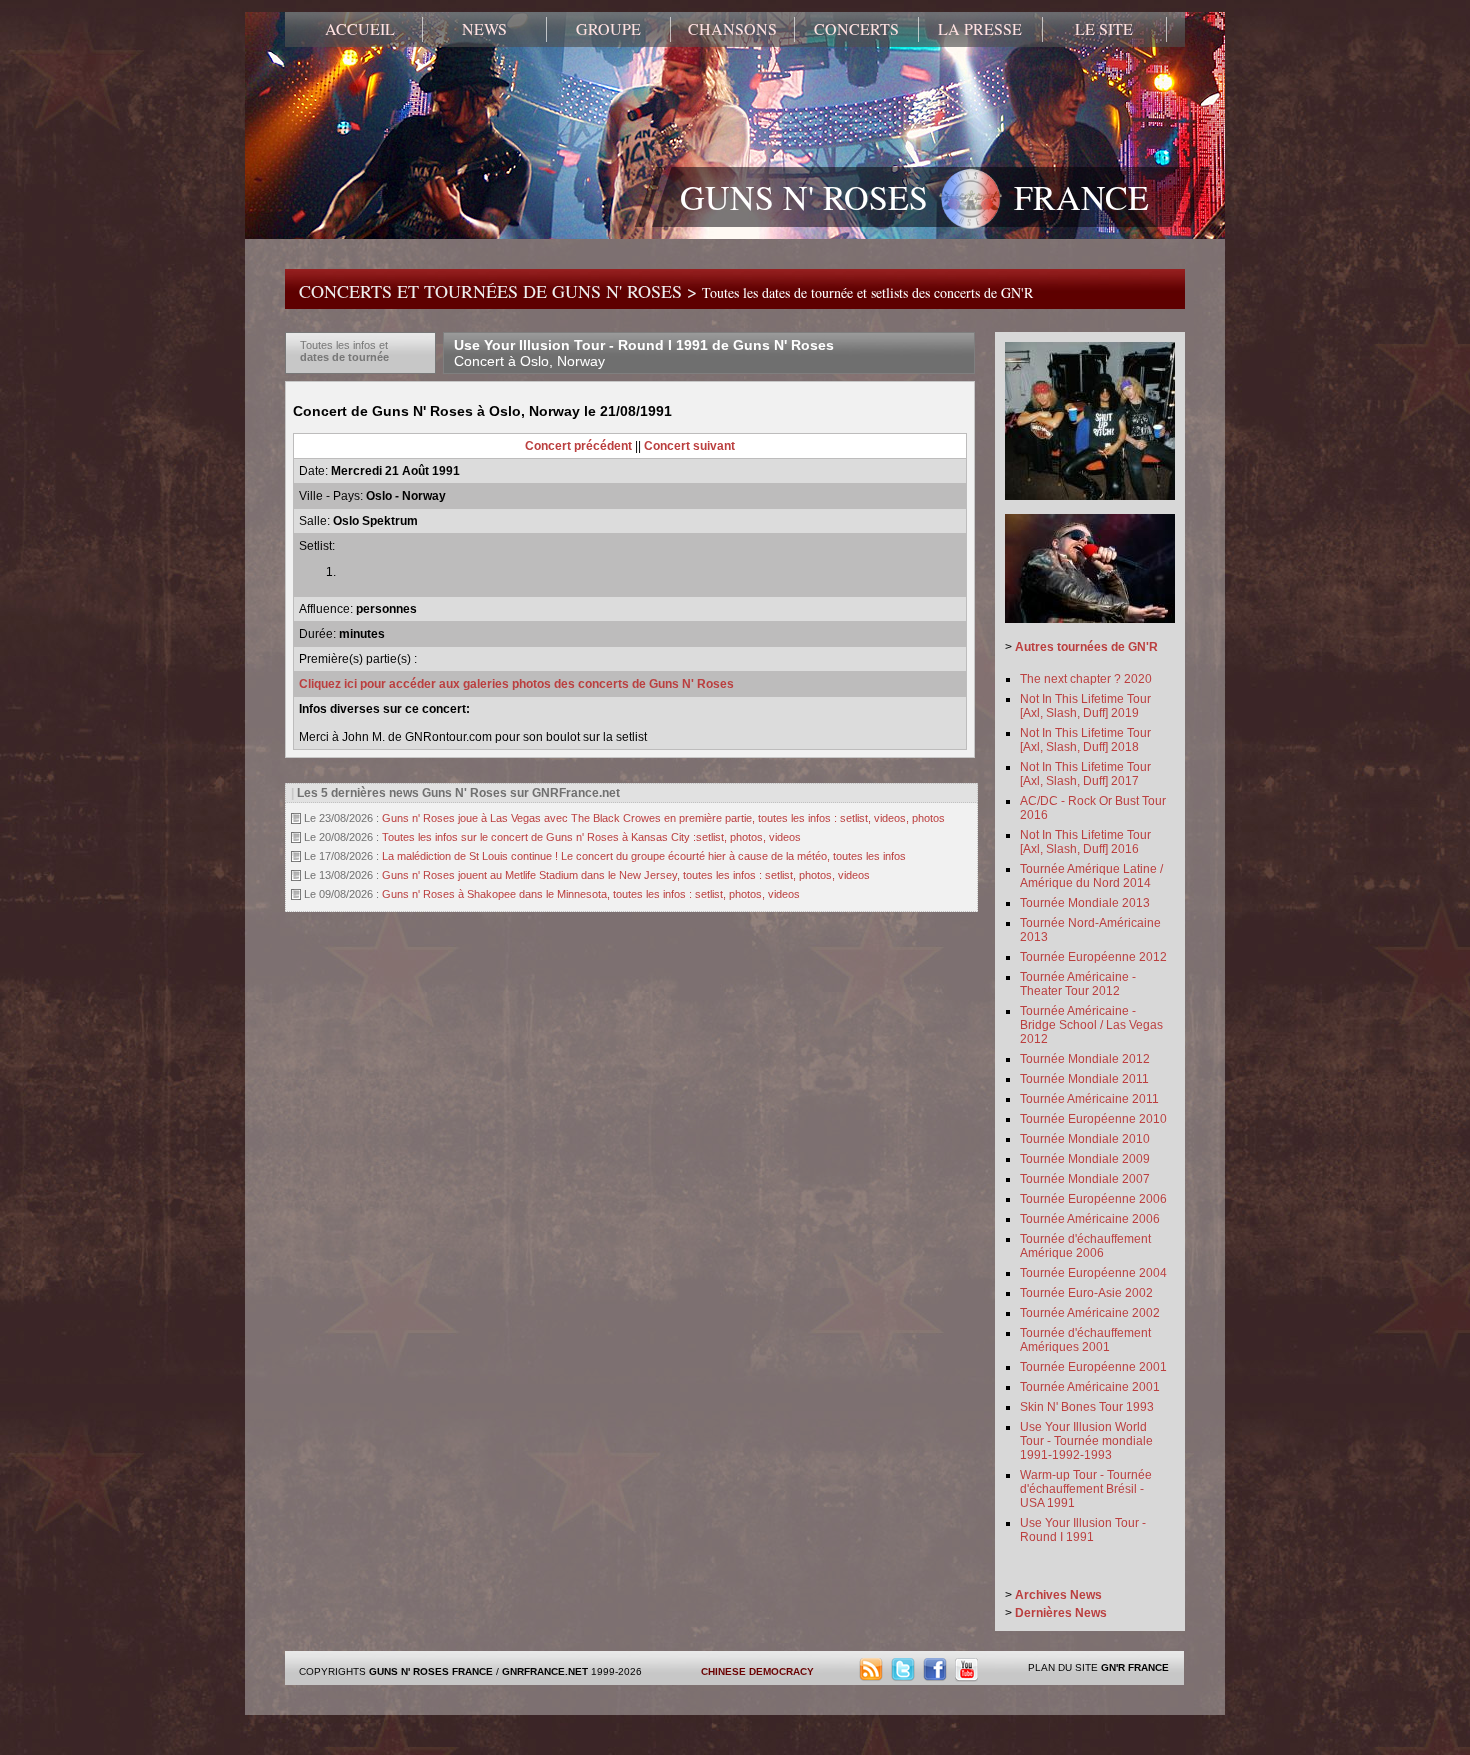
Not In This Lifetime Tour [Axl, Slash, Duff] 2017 (1085, 774)
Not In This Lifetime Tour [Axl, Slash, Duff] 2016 (1085, 842)
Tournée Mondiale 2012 (1085, 1059)
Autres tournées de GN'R (1086, 647)
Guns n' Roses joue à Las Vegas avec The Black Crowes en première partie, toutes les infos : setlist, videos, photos (663, 818)
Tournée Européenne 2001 (1093, 1367)
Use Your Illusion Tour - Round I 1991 (1083, 1530)
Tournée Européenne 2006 (1093, 1199)
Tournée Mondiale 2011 (1084, 1079)
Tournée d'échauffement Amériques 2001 (1085, 1340)
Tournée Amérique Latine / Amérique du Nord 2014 (1091, 876)
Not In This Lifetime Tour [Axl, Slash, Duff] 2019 (1085, 706)
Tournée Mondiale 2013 (1085, 903)
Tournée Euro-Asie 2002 (1086, 1293)
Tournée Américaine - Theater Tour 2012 (1078, 984)
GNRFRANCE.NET (545, 1671)
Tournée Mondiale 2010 (1085, 1139)
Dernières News (1061, 1613)
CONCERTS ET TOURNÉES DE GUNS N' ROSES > (666, 291)
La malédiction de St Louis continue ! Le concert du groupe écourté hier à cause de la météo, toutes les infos (644, 856)
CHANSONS (732, 29)
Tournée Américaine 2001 (1090, 1387)
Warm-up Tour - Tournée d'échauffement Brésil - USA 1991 (1086, 1489)
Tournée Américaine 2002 (1090, 1313)
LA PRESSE (980, 29)
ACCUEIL (360, 29)
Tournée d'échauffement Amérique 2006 (1085, 1246)
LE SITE (1104, 29)
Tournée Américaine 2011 (1089, 1099)
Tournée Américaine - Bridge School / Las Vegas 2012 (1091, 1025)
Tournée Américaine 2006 (1090, 1219)
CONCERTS (856, 29)
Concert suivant (689, 446)
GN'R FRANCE (1135, 1667)
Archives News (1058, 1595)
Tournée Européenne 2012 (1093, 957)
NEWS (484, 29)
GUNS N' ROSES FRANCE (914, 197)
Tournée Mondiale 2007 (1085, 1179)
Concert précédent (578, 446)
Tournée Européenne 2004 (1093, 1273)
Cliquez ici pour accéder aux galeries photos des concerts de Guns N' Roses (516, 684)
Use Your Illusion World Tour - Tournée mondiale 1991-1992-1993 (1086, 1441)
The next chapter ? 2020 (1086, 679)
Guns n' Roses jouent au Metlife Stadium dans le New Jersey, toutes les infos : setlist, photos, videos (626, 875)
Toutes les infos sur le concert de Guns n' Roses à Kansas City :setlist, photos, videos (591, 837)
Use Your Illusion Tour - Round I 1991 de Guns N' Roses (644, 353)
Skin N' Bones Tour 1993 (1087, 1407)
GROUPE (608, 29)
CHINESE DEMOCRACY (757, 1671)
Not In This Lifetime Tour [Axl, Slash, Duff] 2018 (1085, 740)
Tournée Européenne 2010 (1093, 1119)
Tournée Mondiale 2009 (1085, 1159)
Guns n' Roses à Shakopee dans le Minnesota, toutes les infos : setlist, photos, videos (591, 894)
